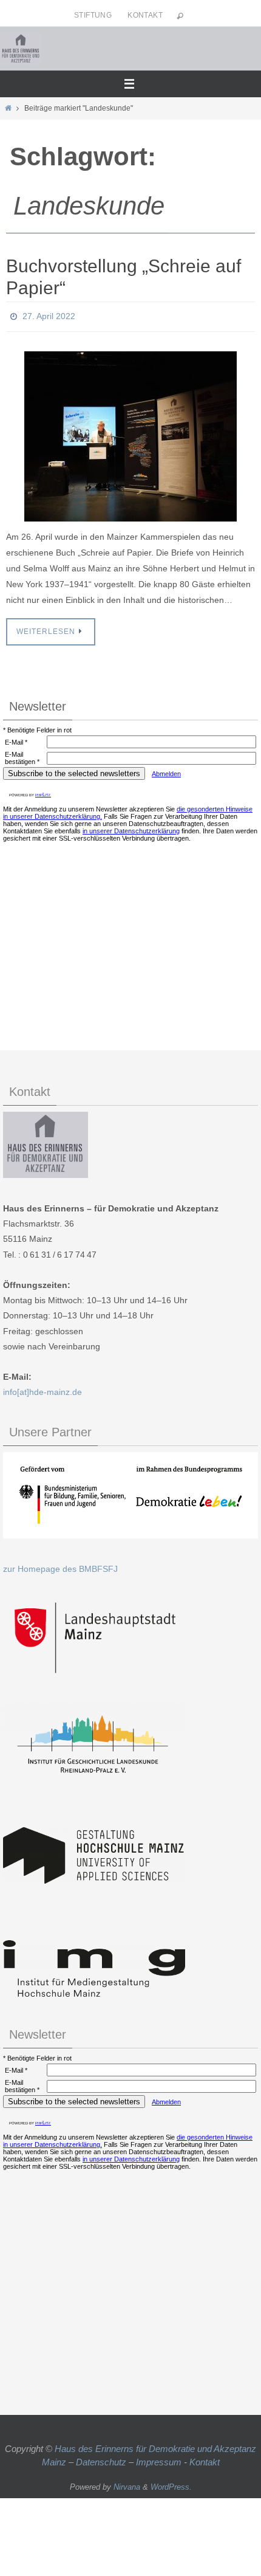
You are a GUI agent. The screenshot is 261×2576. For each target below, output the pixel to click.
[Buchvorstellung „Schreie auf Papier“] (130, 433)
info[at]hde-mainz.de (42, 1389)
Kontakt (145, 15)
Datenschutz (101, 2459)
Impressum (159, 2459)
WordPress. (171, 2483)
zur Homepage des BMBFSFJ (60, 1566)
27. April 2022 (49, 315)
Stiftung (93, 15)
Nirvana (127, 2483)
